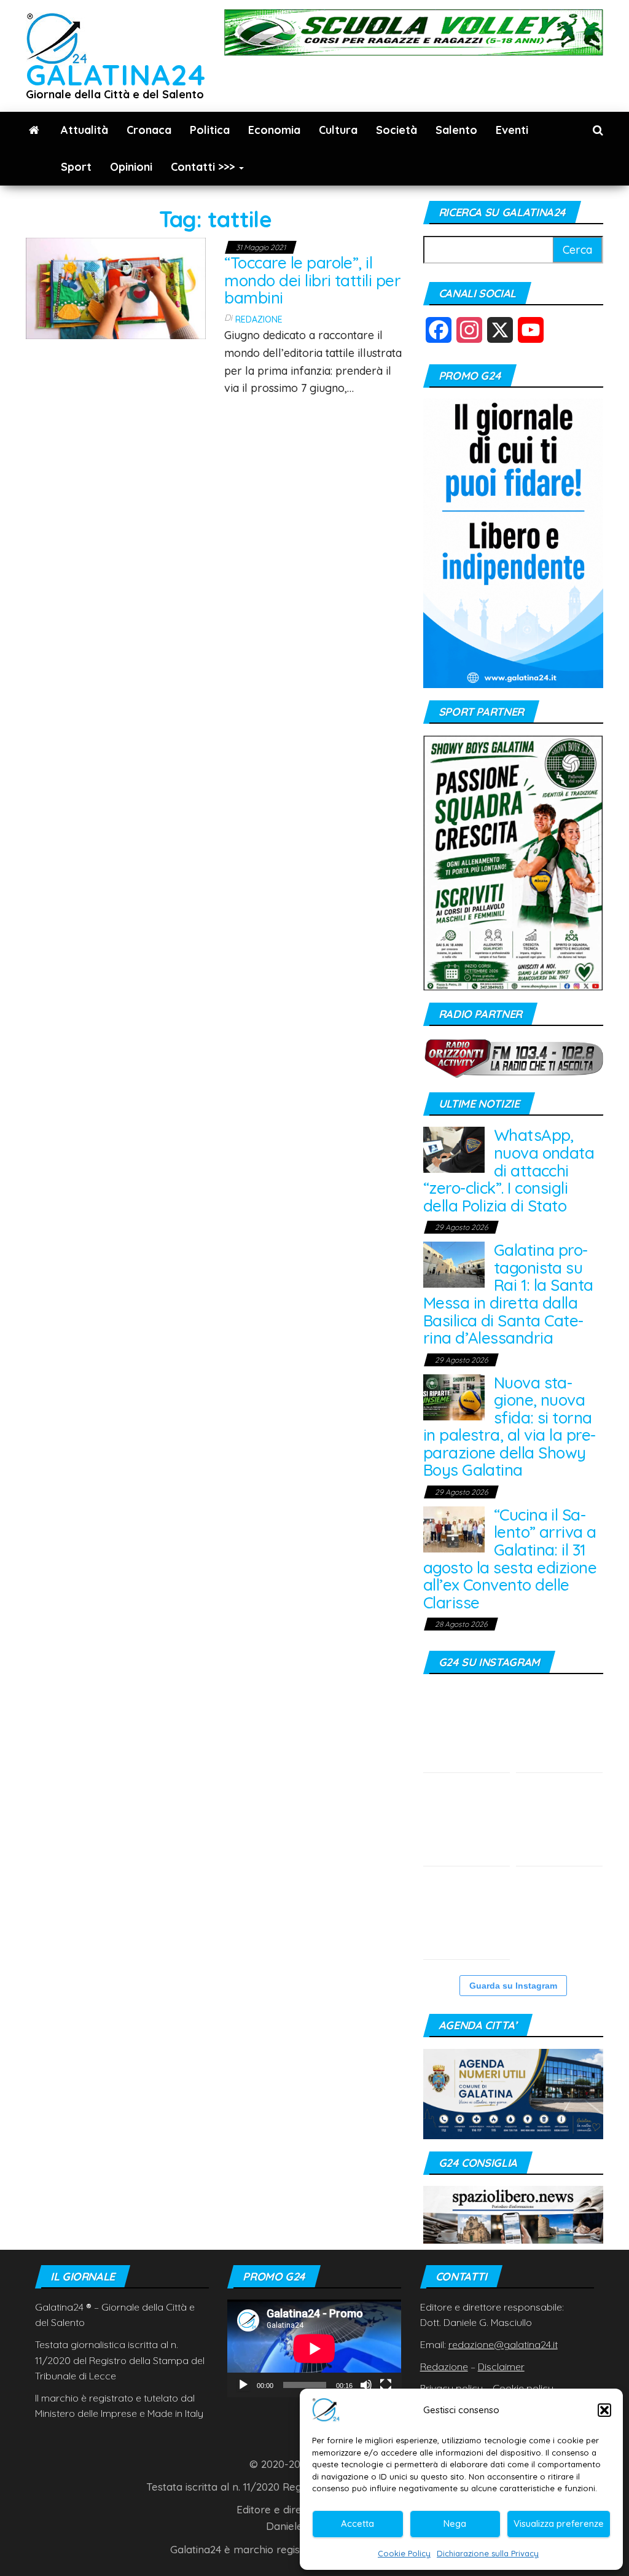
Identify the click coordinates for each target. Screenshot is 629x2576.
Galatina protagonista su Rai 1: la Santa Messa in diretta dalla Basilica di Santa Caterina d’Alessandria (508, 1294)
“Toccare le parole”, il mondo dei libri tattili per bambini (312, 280)
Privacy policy (451, 2388)
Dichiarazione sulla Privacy (488, 2553)
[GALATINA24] (34, 130)
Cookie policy (523, 2388)
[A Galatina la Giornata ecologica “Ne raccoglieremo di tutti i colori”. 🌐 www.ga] (559, 1729)
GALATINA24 (116, 75)
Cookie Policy (404, 2553)
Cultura (338, 130)
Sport (76, 167)
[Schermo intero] (386, 2385)
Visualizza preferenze (559, 2523)
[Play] (243, 2385)
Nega (455, 2523)
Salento (456, 130)
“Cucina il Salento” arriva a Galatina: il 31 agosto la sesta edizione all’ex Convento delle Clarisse (510, 1559)
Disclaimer (501, 2367)
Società (397, 130)
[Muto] (366, 2385)
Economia (274, 130)
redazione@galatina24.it (503, 2344)
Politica (210, 130)
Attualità (84, 130)
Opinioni (131, 167)
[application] (314, 2348)
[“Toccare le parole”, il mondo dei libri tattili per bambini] (116, 287)
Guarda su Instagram (513, 1986)
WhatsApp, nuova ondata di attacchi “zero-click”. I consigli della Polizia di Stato (509, 1170)
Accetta (357, 2523)
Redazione (259, 319)
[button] (604, 2410)
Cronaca (149, 130)
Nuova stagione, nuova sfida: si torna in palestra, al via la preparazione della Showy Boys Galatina (510, 1427)
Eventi (512, 130)
